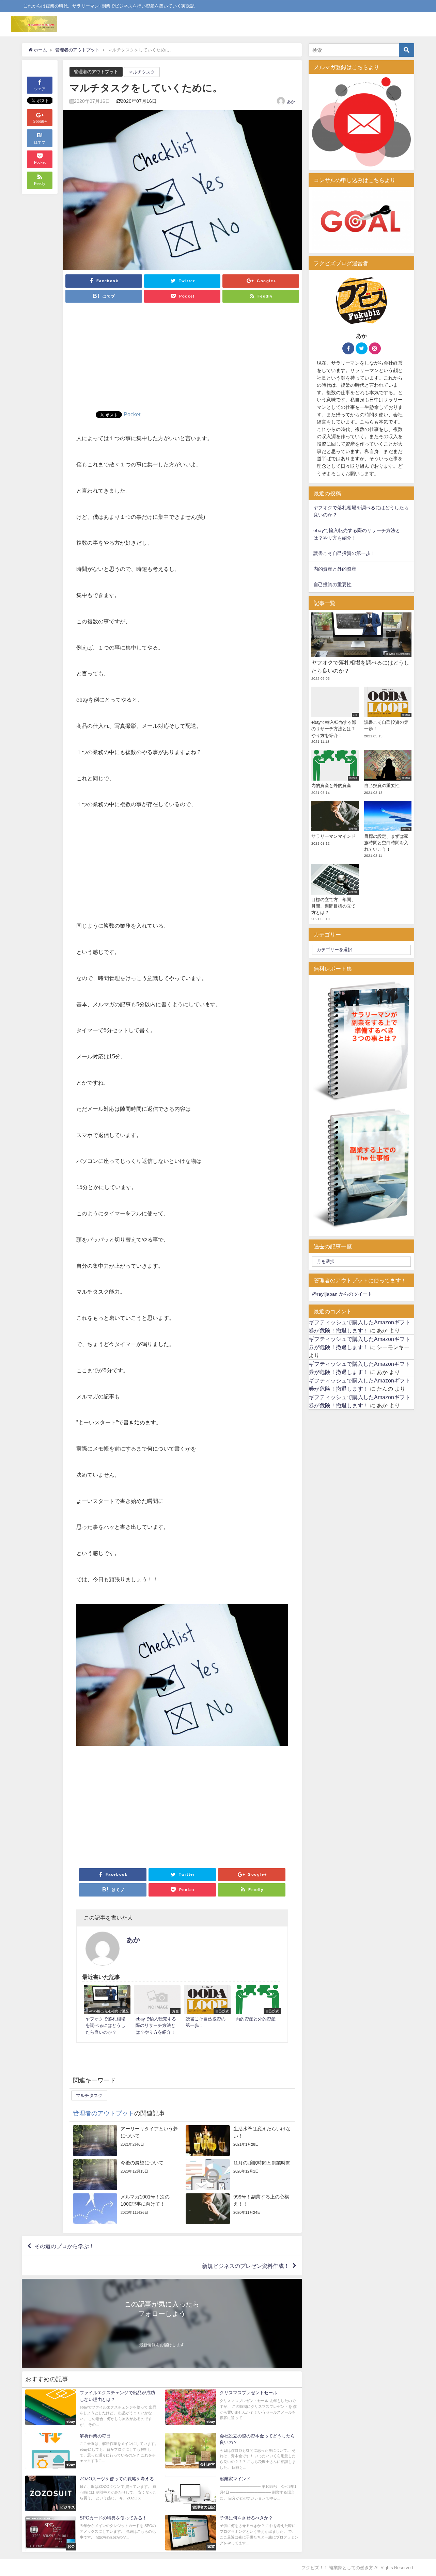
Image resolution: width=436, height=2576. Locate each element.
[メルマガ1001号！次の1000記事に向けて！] (126, 2209)
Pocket (132, 414)
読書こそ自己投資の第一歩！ (344, 553)
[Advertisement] (182, 360)
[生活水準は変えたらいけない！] (239, 2141)
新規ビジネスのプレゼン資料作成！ (246, 2266)
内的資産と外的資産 (335, 569)
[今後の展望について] (126, 2175)
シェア (40, 89)
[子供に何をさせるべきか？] (232, 2533)
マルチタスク (142, 72)
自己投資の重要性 (332, 585)
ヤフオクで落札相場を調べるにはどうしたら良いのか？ (361, 511)
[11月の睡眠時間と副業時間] (239, 2175)
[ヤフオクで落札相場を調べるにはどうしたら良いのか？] (107, 2011)
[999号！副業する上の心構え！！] (239, 2209)
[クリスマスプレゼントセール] (232, 2407)
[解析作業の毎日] (92, 2451)
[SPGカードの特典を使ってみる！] (92, 2533)
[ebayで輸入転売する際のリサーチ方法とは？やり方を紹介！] (157, 2011)
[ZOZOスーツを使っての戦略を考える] (92, 2493)
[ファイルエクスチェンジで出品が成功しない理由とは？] (92, 2409)
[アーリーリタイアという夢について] (126, 2141)
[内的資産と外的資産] (257, 2005)
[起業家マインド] (232, 2493)
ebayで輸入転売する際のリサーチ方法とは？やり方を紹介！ (357, 534)
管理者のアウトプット (96, 72)
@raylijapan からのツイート (342, 1294)
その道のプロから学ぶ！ (64, 2246)
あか (291, 102)
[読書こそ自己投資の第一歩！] (207, 2008)
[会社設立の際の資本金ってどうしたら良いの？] (232, 2452)
